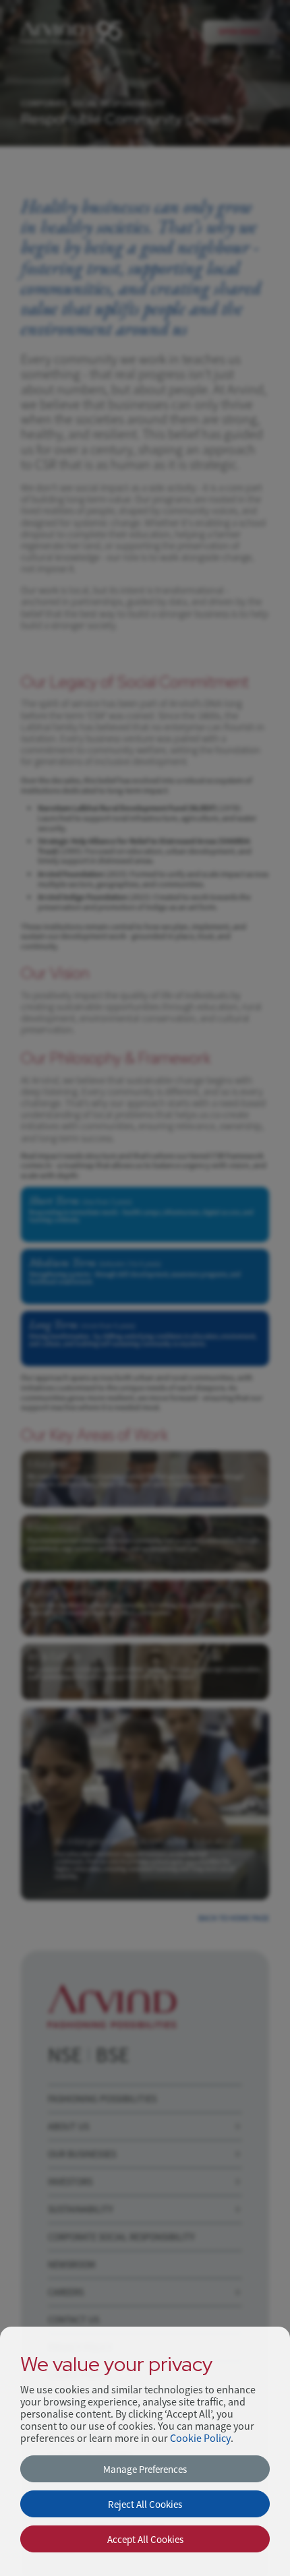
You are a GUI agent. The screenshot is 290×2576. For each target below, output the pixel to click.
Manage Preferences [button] (145, 2469)
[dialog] (145, 2451)
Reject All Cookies (145, 2504)
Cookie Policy (200, 2439)
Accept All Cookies (145, 2539)
